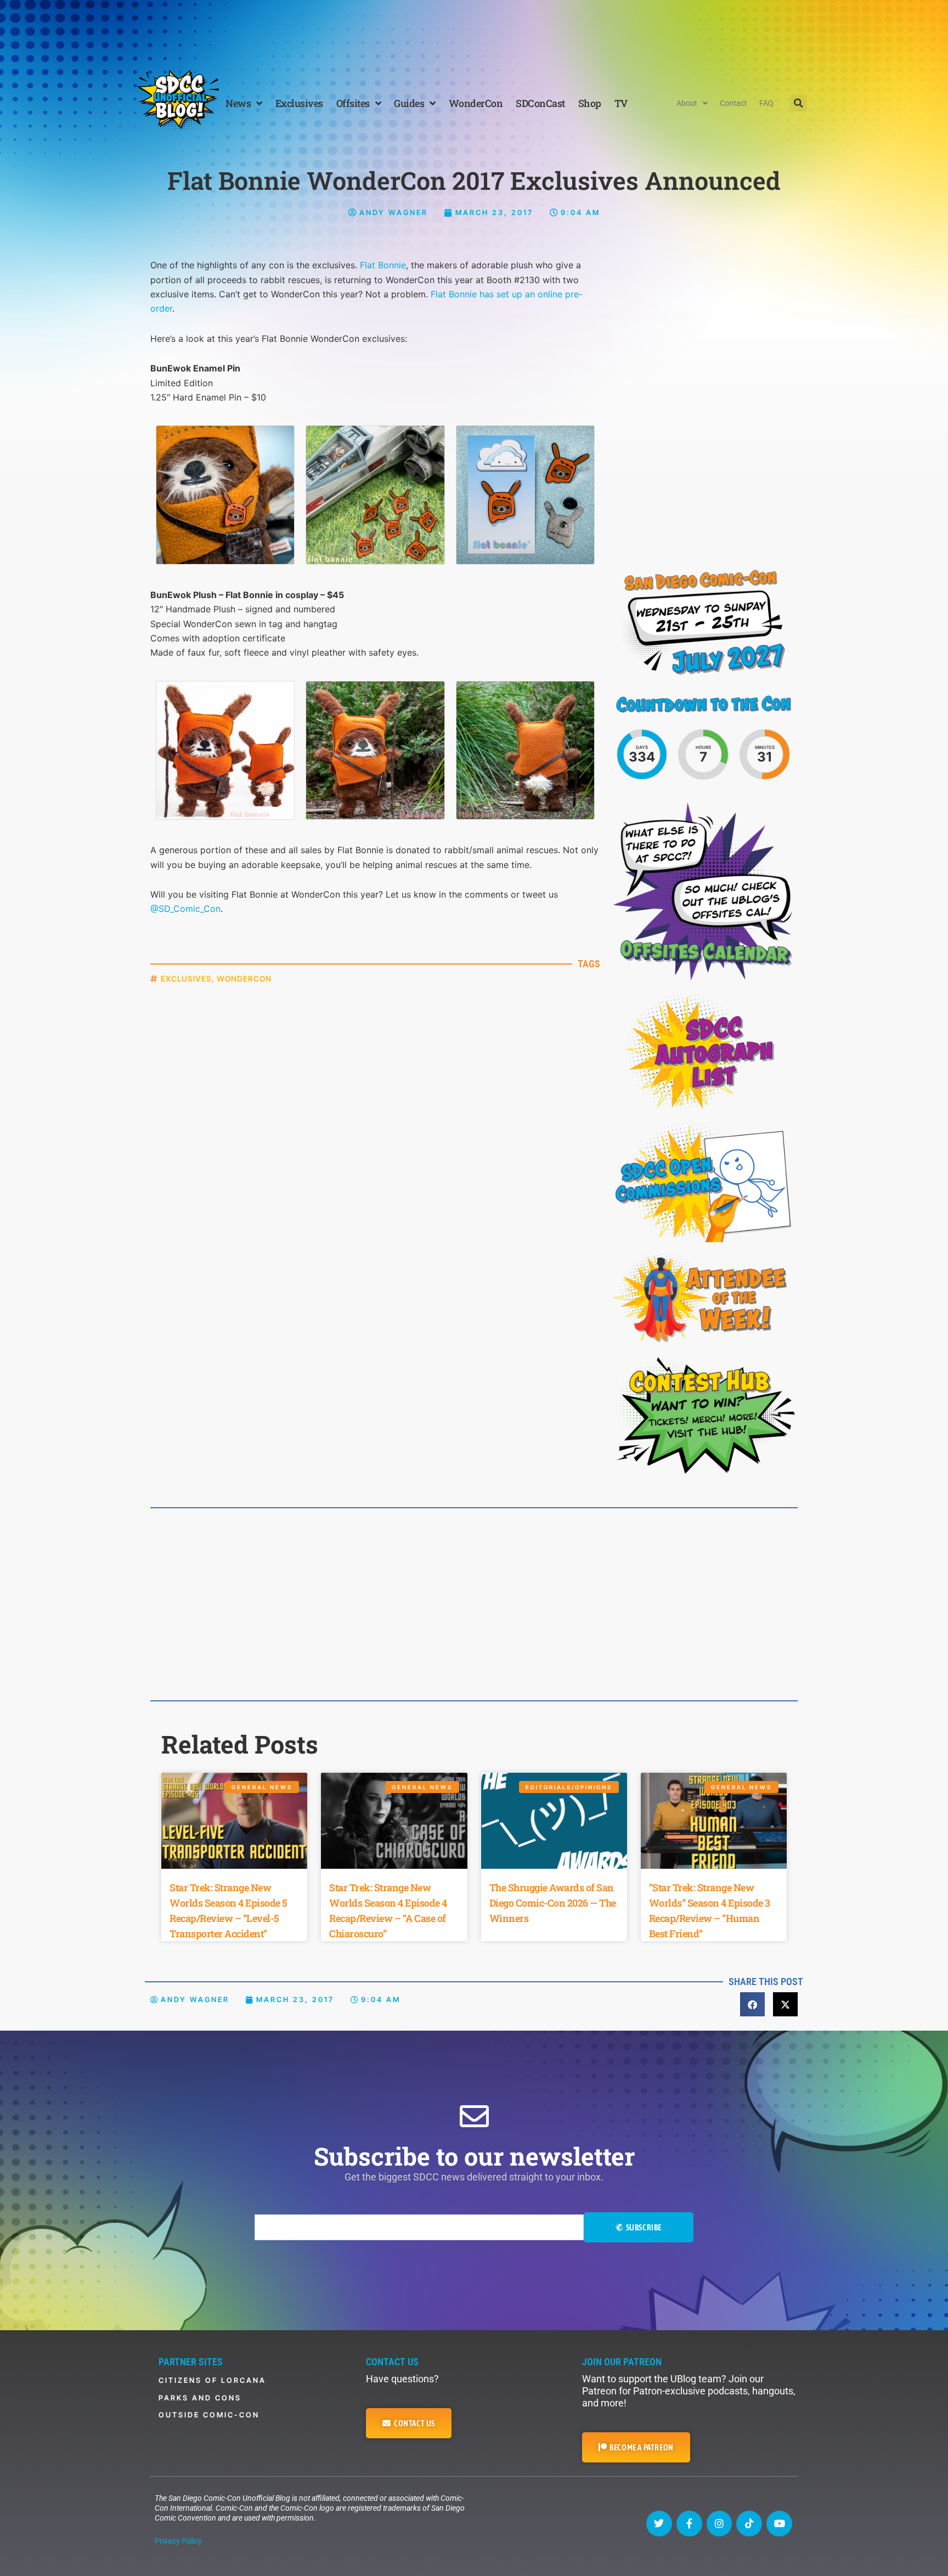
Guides (409, 103)
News (238, 103)
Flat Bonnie (383, 265)
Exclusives (299, 103)
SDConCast (540, 103)
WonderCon (476, 103)
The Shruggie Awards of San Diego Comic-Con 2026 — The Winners (553, 1903)
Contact (733, 103)
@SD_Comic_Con (185, 909)
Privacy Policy (178, 2541)
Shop (590, 103)
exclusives (186, 979)
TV (621, 103)
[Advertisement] (474, 30)
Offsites (353, 103)
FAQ (766, 103)
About (687, 103)
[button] (799, 103)
